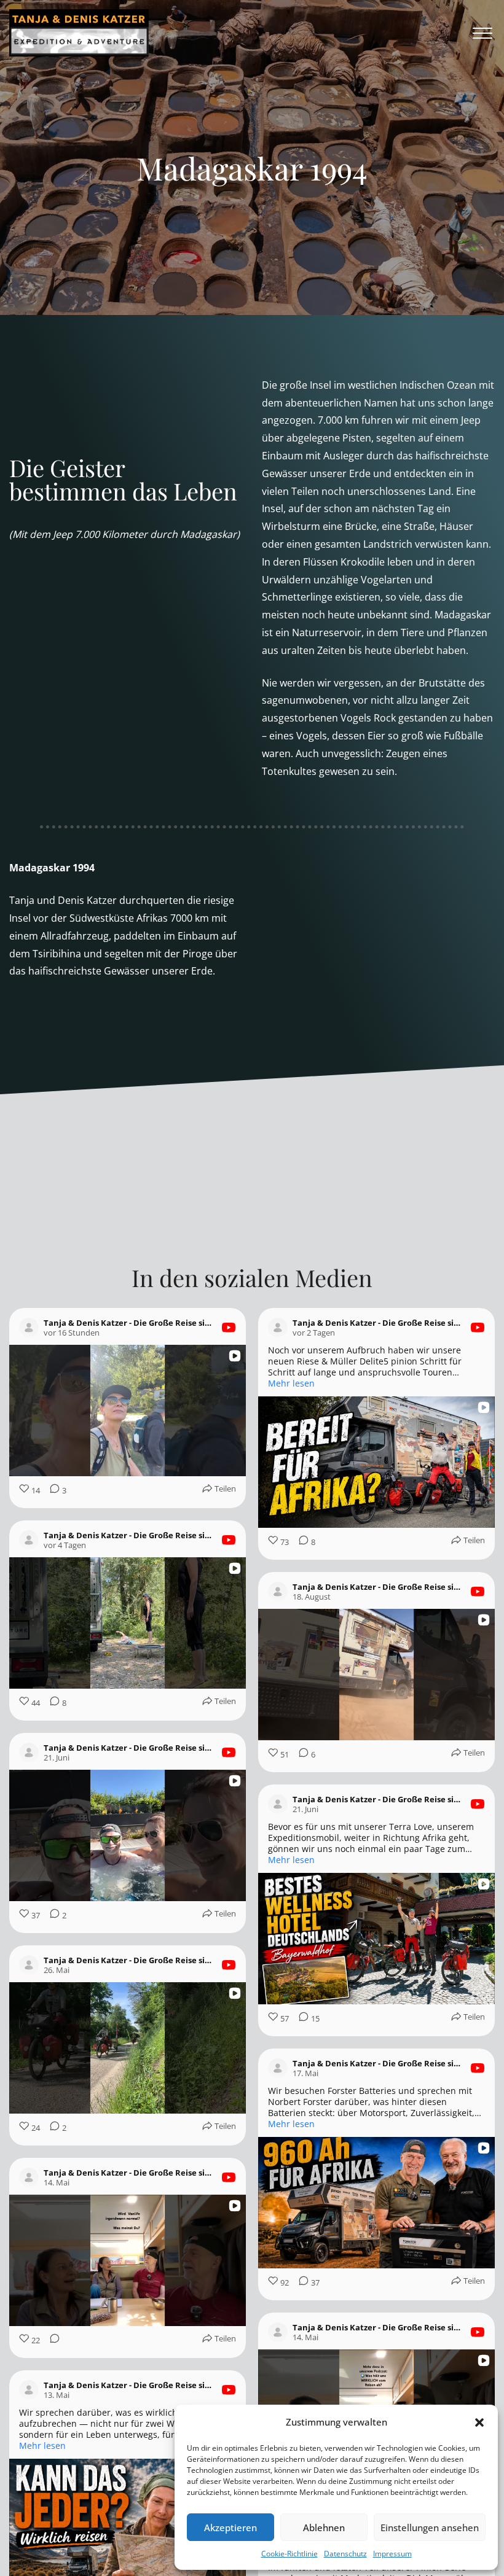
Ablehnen (324, 2527)
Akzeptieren (230, 2527)
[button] (479, 2422)
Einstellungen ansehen (430, 2527)
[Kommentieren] (300, 1784)
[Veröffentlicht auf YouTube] (229, 1328)
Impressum (392, 2554)
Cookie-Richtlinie (289, 2554)
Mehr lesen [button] (291, 1383)
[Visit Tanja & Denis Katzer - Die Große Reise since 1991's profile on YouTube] (29, 1328)
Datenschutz (345, 2554)
